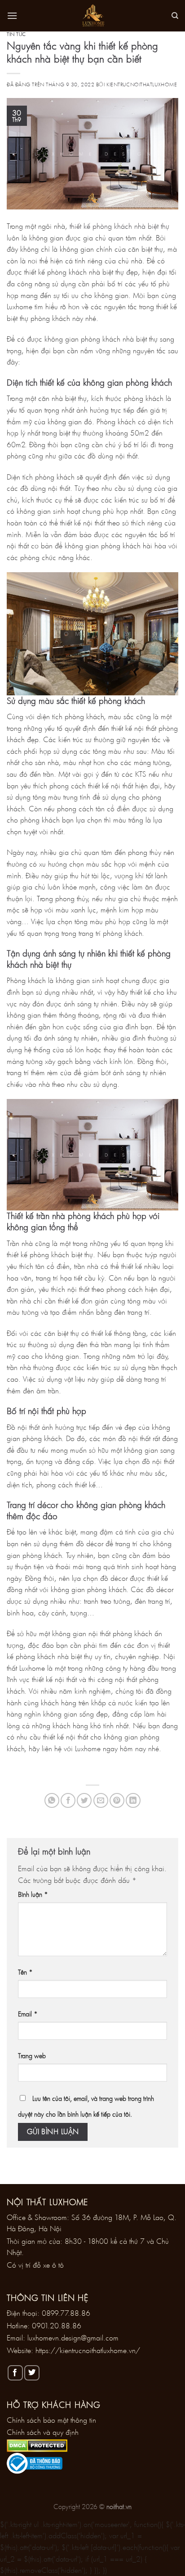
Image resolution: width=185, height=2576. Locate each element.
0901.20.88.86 (57, 2325)
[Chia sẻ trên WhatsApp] (52, 1800)
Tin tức (16, 34)
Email (28, 2014)
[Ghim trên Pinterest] (117, 1800)
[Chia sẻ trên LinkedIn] (133, 1800)
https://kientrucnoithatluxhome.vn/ (88, 2350)
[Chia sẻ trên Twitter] (84, 1800)
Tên (25, 1972)
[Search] (175, 16)
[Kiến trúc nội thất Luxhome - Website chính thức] (92, 16)
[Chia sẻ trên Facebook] (68, 1800)
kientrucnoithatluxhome (142, 84)
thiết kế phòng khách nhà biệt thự (119, 226)
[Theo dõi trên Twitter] (32, 2373)
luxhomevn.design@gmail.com (73, 2338)
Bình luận (33, 1894)
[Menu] (12, 16)
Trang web (32, 2056)
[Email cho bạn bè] (101, 1800)
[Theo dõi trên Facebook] (15, 2373)
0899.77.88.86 (66, 2313)
